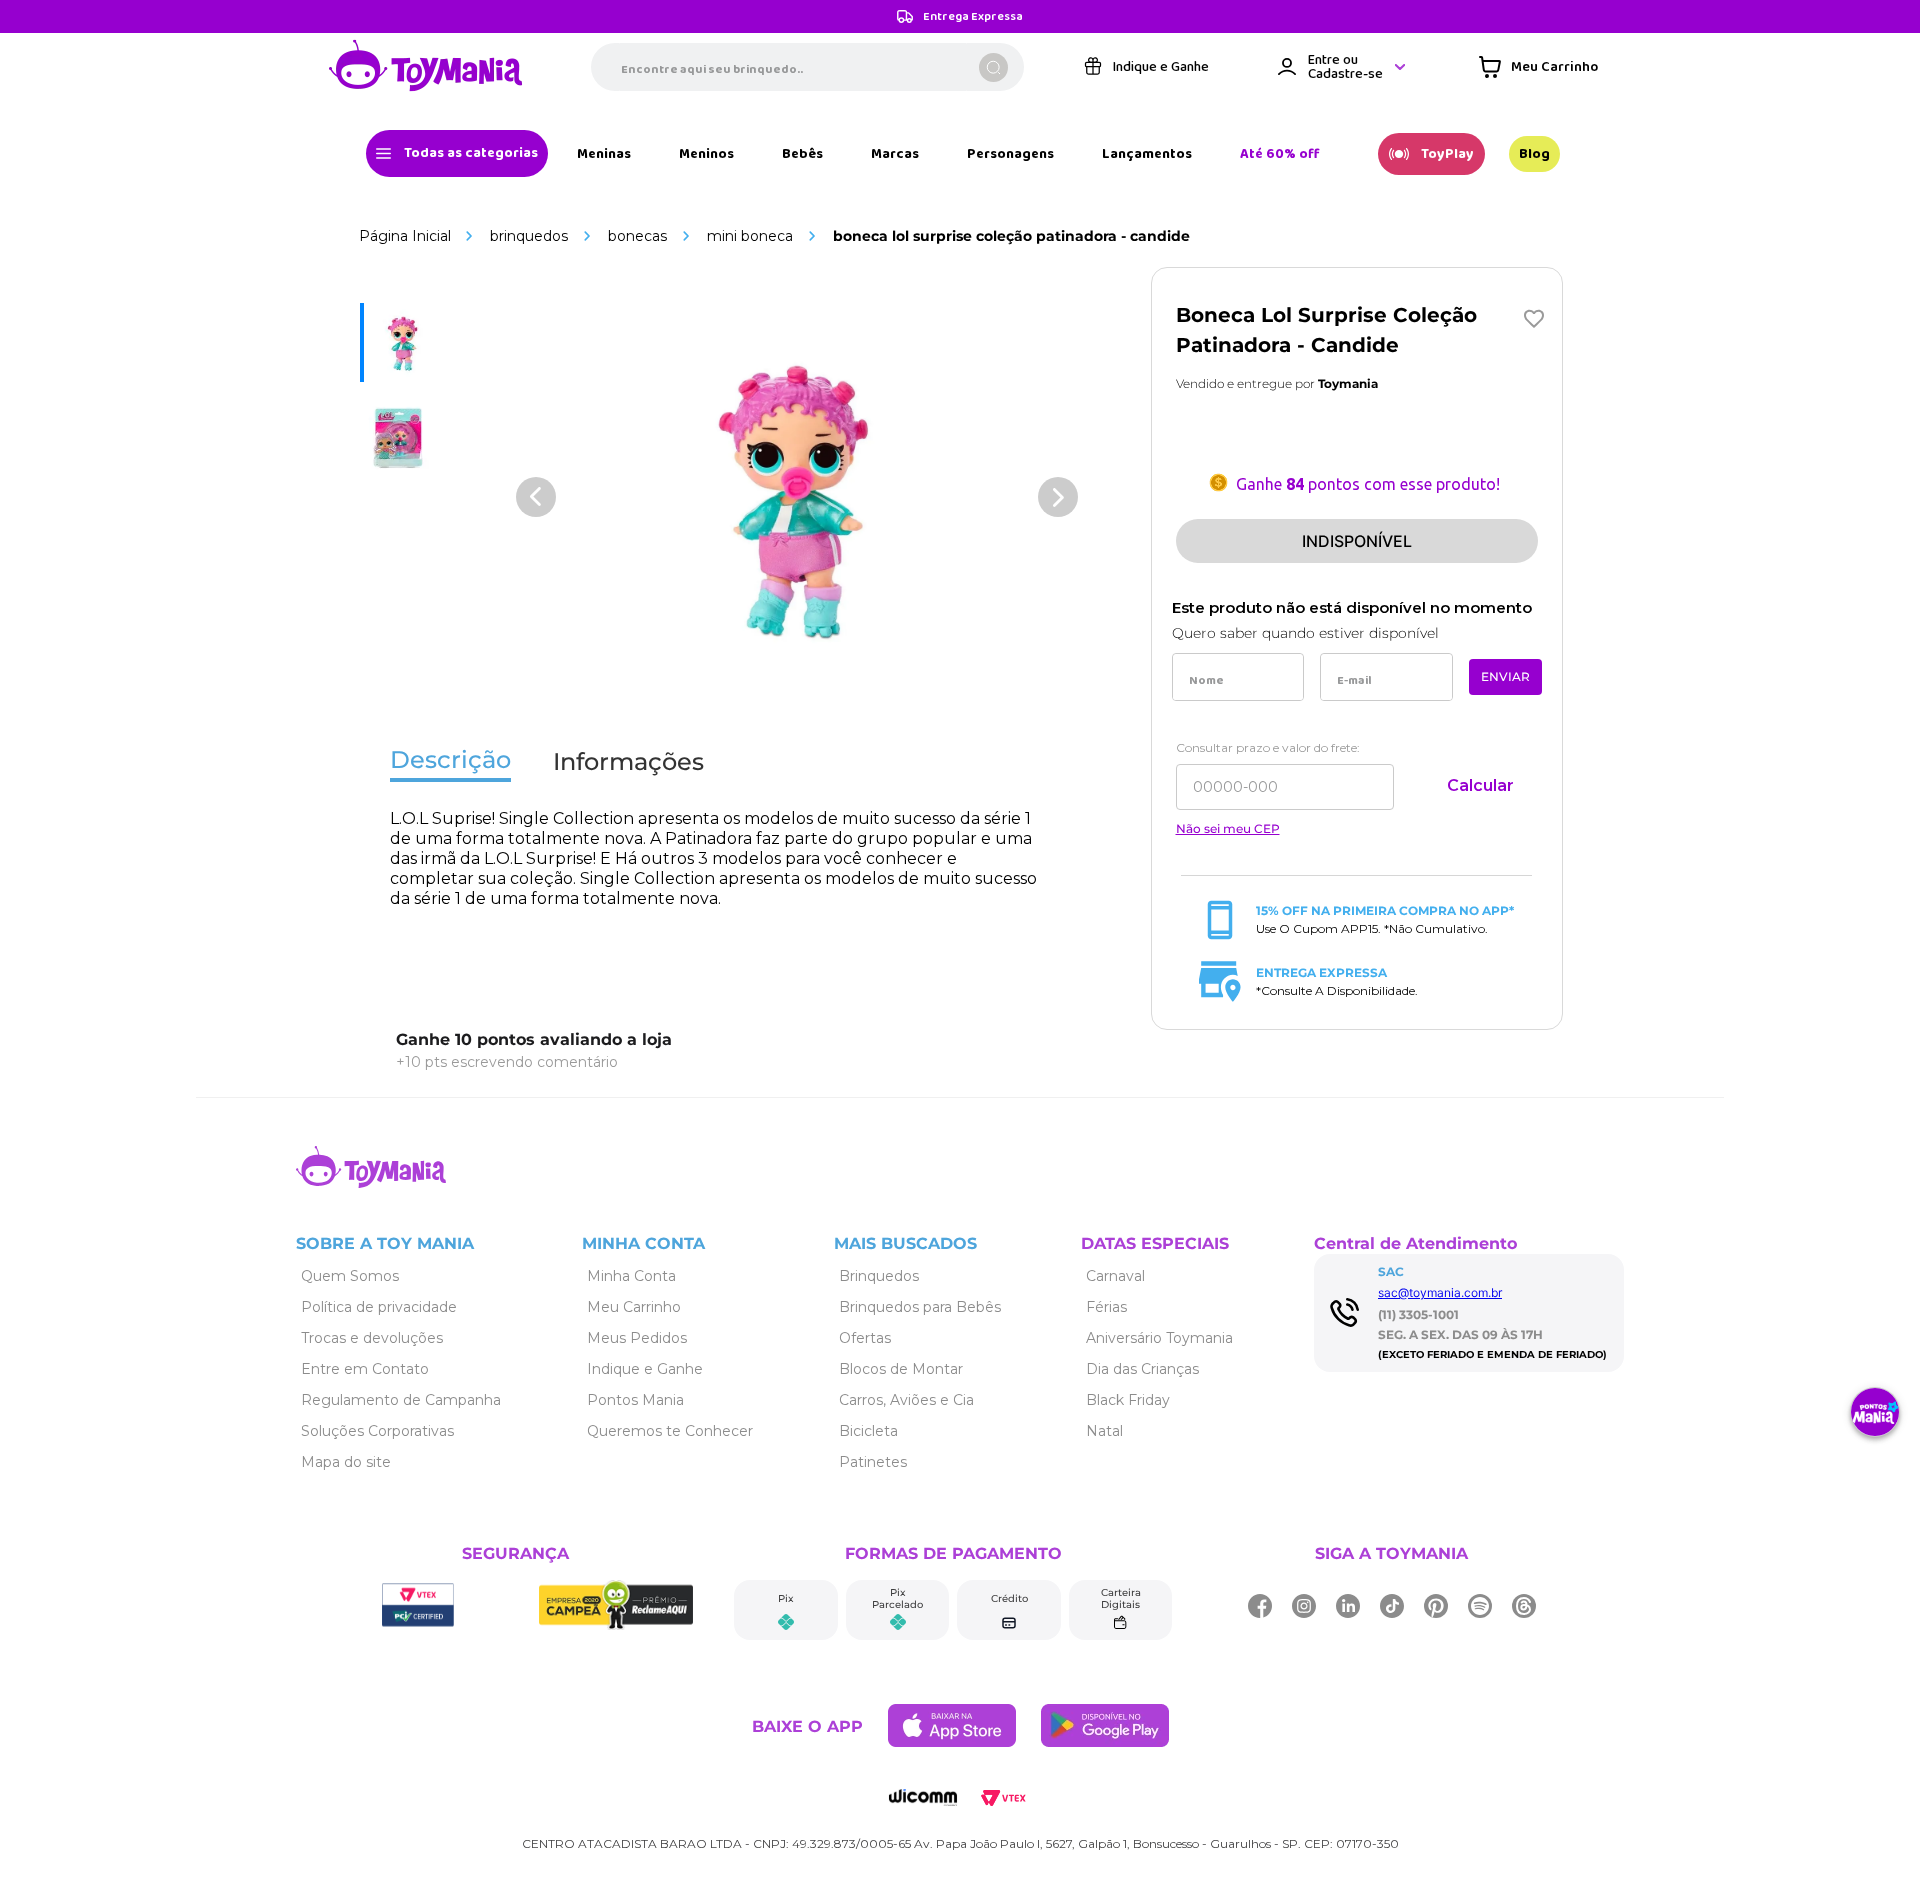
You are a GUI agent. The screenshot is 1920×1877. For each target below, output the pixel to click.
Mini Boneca (750, 236)
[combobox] (807, 67)
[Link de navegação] (426, 67)
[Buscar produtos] (993, 67)
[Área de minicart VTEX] (1538, 67)
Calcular (1480, 785)
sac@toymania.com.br (1440, 1292)
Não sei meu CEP (1228, 829)
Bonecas (637, 236)
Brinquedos (529, 236)
